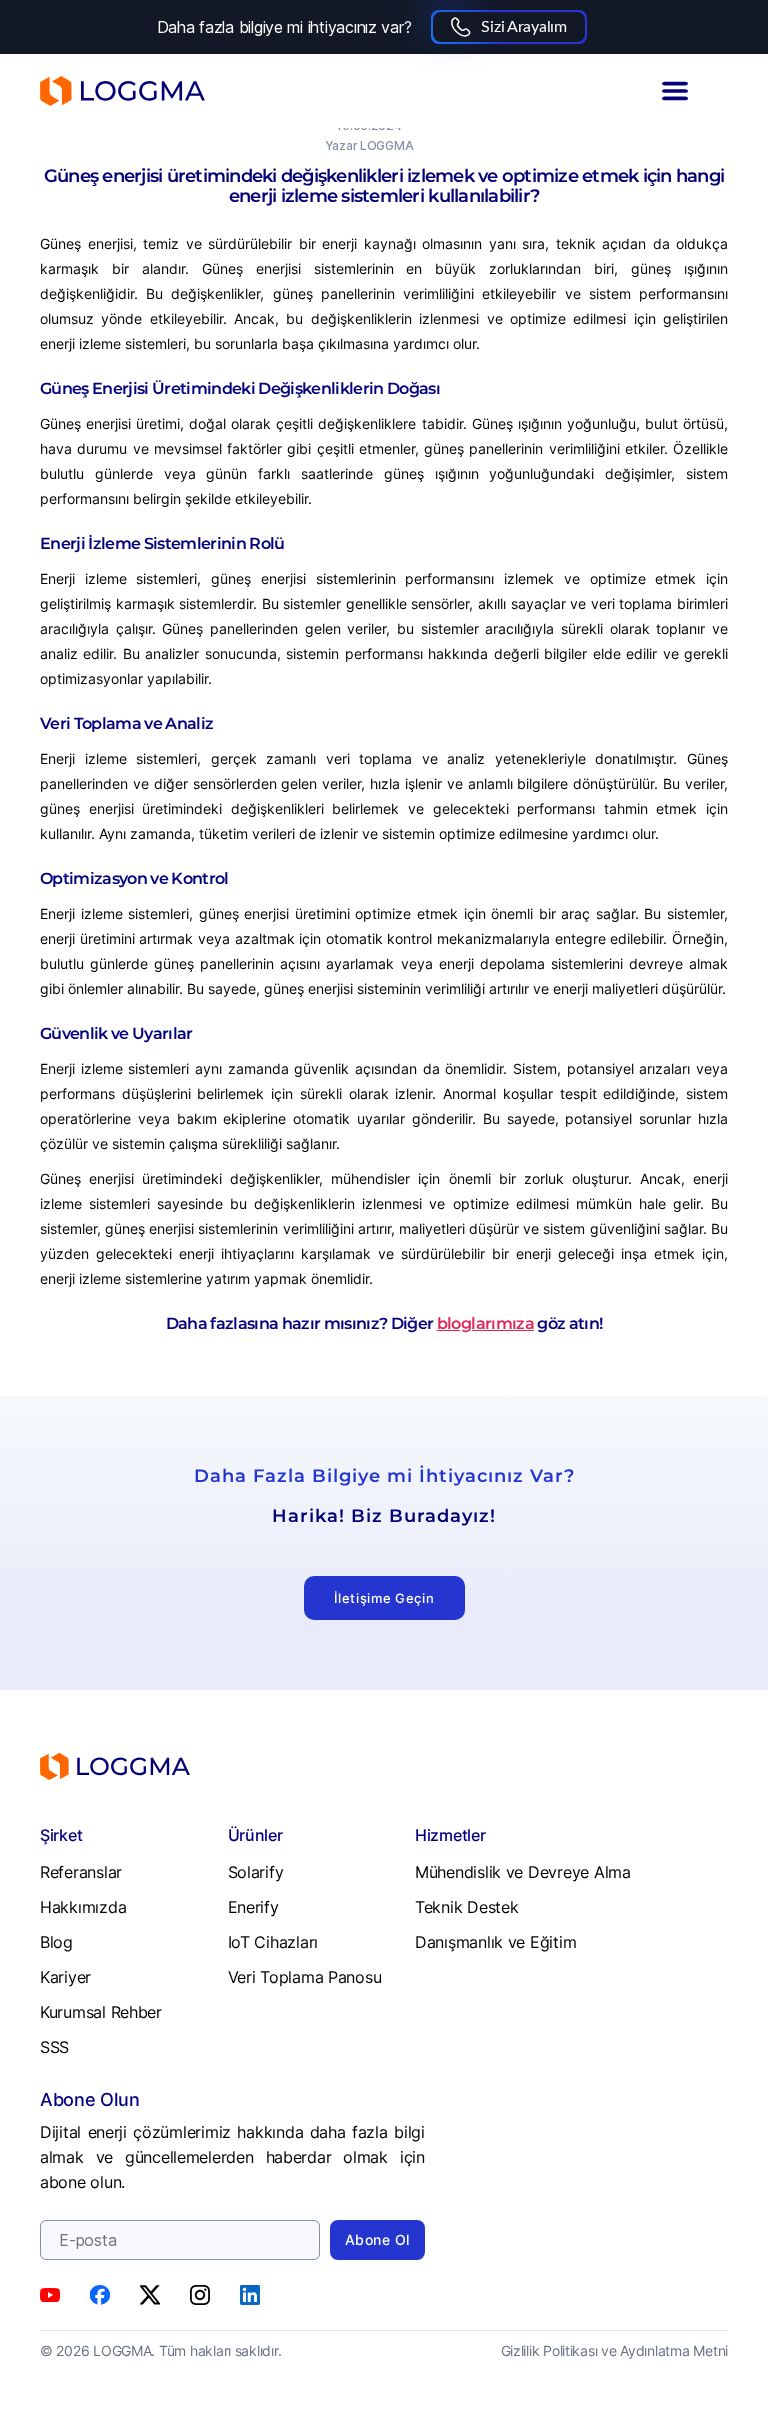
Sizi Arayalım (524, 27)
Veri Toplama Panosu (305, 1977)
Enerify (253, 1907)
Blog (56, 1942)
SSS (54, 2047)
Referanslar (81, 1872)
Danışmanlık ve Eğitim (495, 1942)
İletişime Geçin (384, 1598)
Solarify (256, 1872)
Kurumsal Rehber (101, 2012)
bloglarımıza (485, 1323)
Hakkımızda (83, 1907)
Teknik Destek (467, 1907)
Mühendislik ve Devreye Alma (523, 1872)
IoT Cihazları (273, 1942)
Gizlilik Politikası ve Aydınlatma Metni (614, 2350)
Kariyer (65, 1977)
